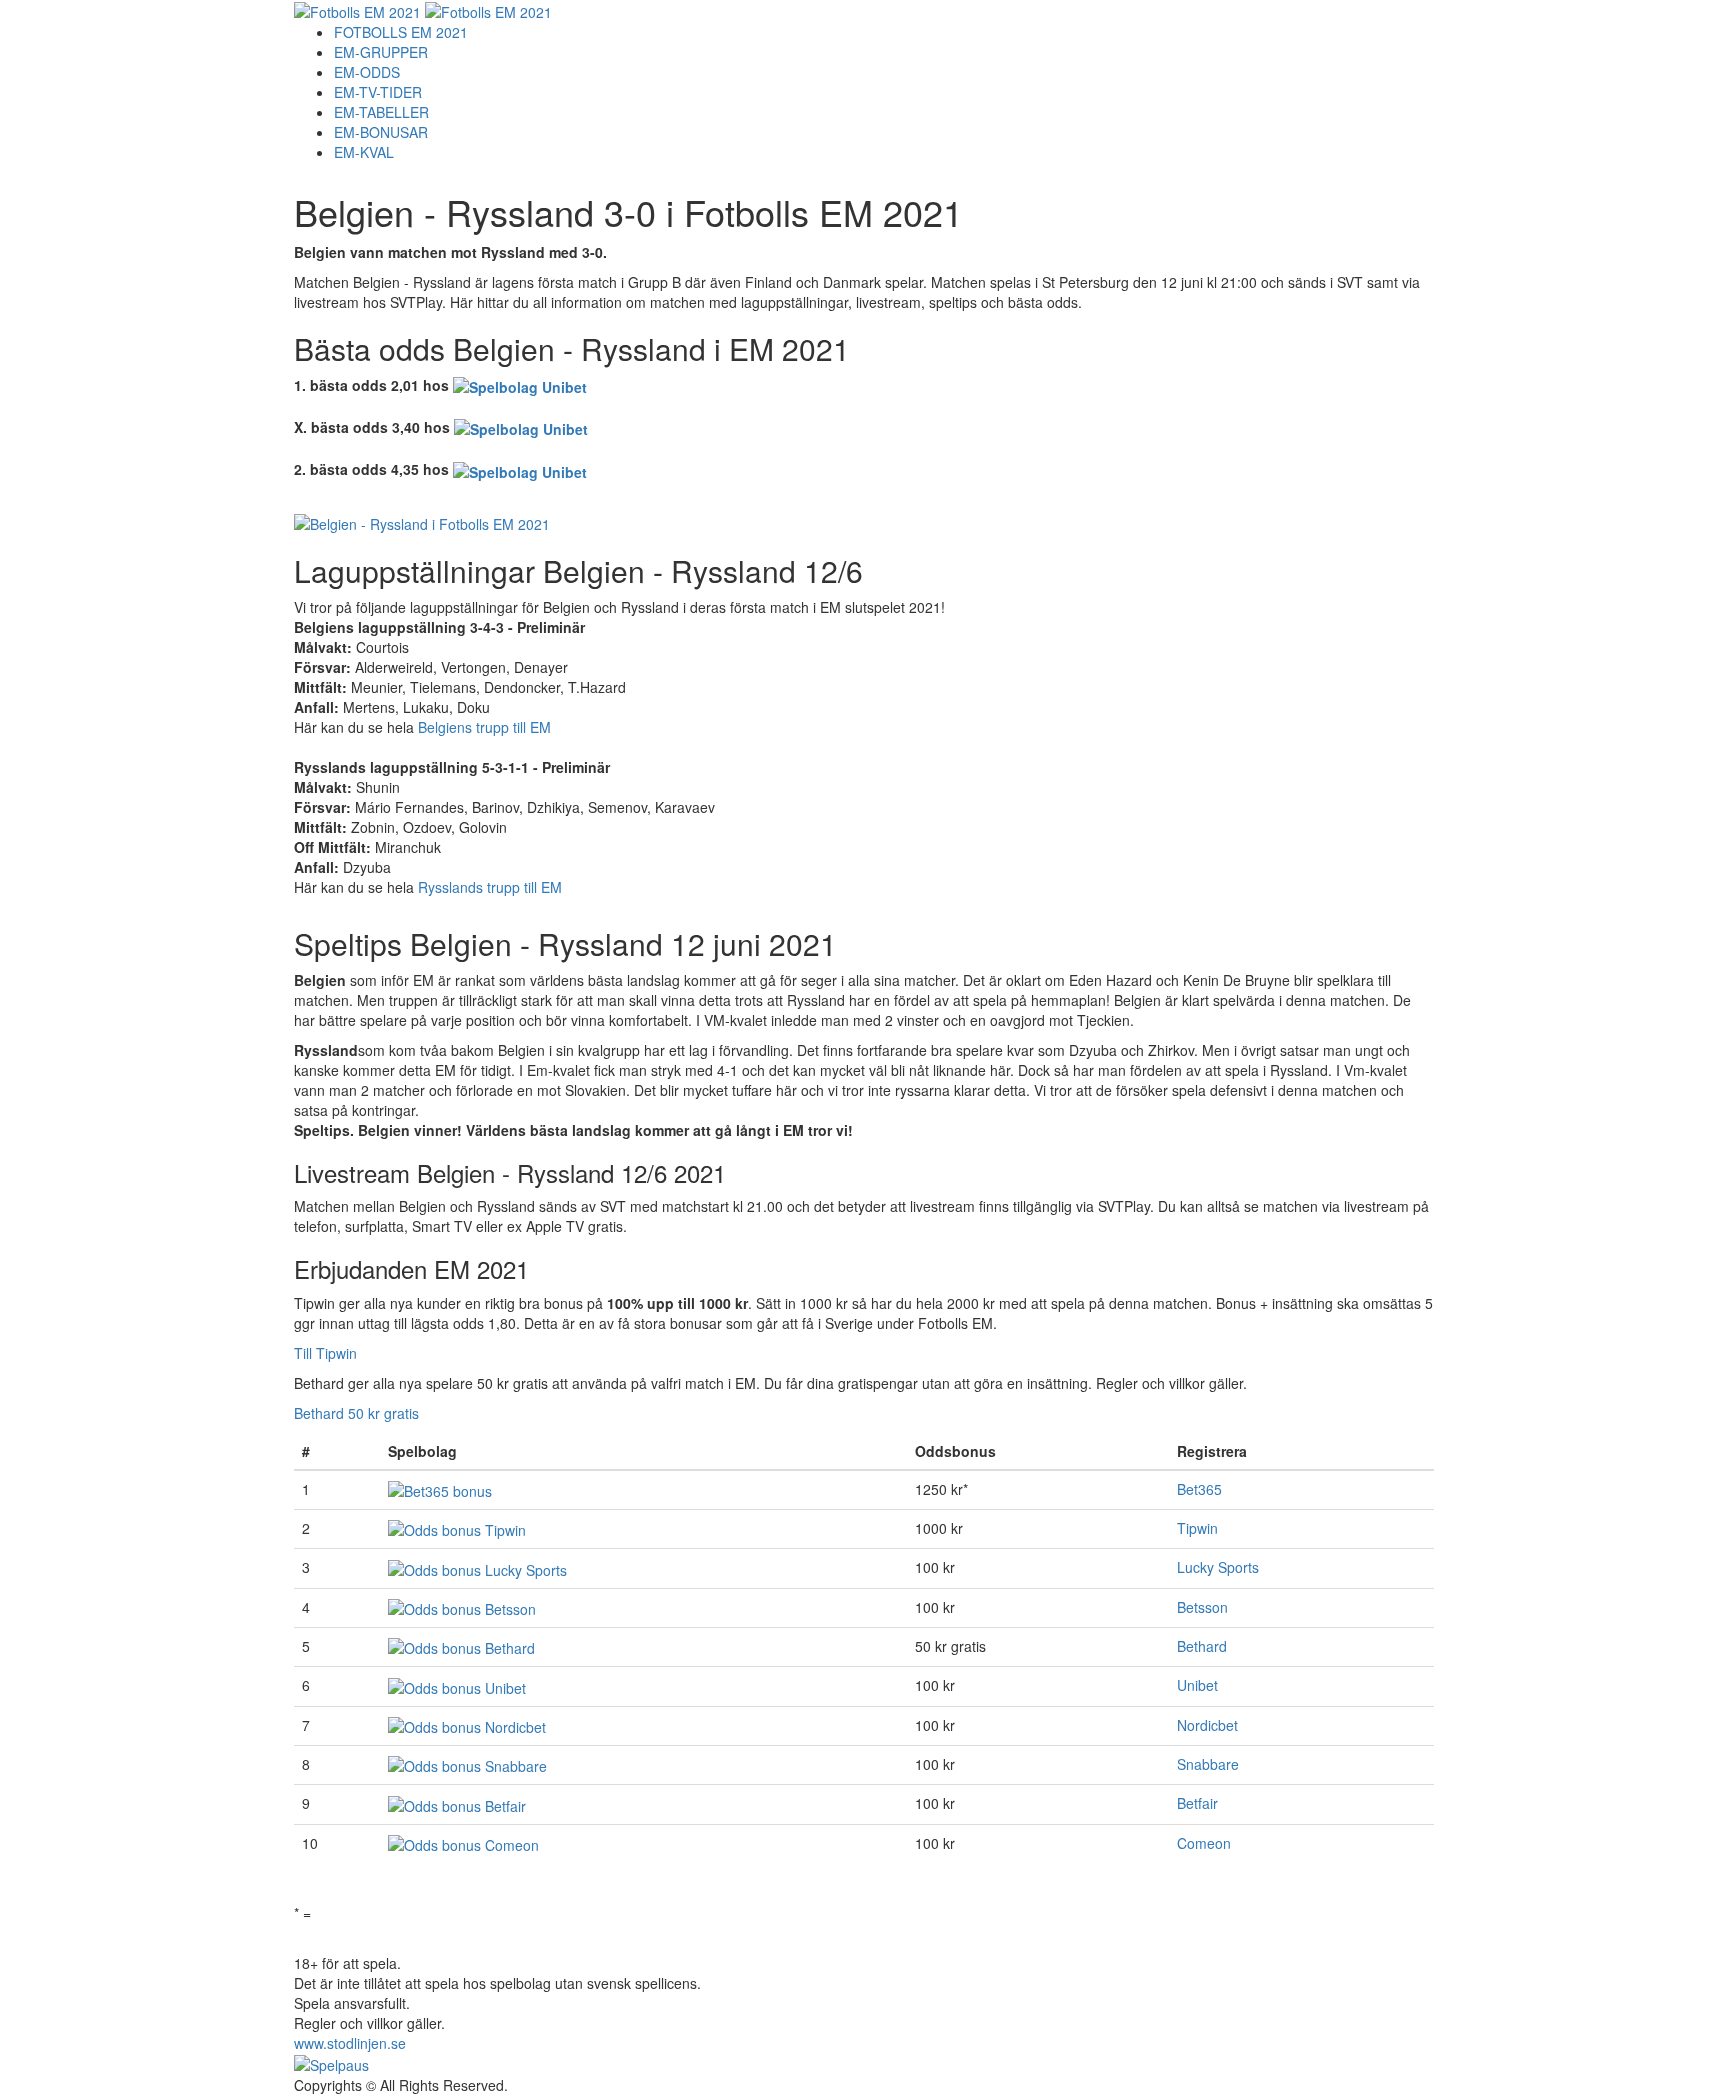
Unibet (1197, 1685)
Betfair (1197, 1803)
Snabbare (1208, 1764)
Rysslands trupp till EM (490, 887)
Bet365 (1199, 1489)
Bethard (1202, 1646)
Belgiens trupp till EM (484, 727)
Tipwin (1197, 1528)
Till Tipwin (325, 1353)
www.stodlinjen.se (350, 2043)
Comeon (1204, 1843)
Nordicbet (1207, 1725)
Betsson (1202, 1607)
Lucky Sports (1218, 1567)
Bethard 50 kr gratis (356, 1413)
